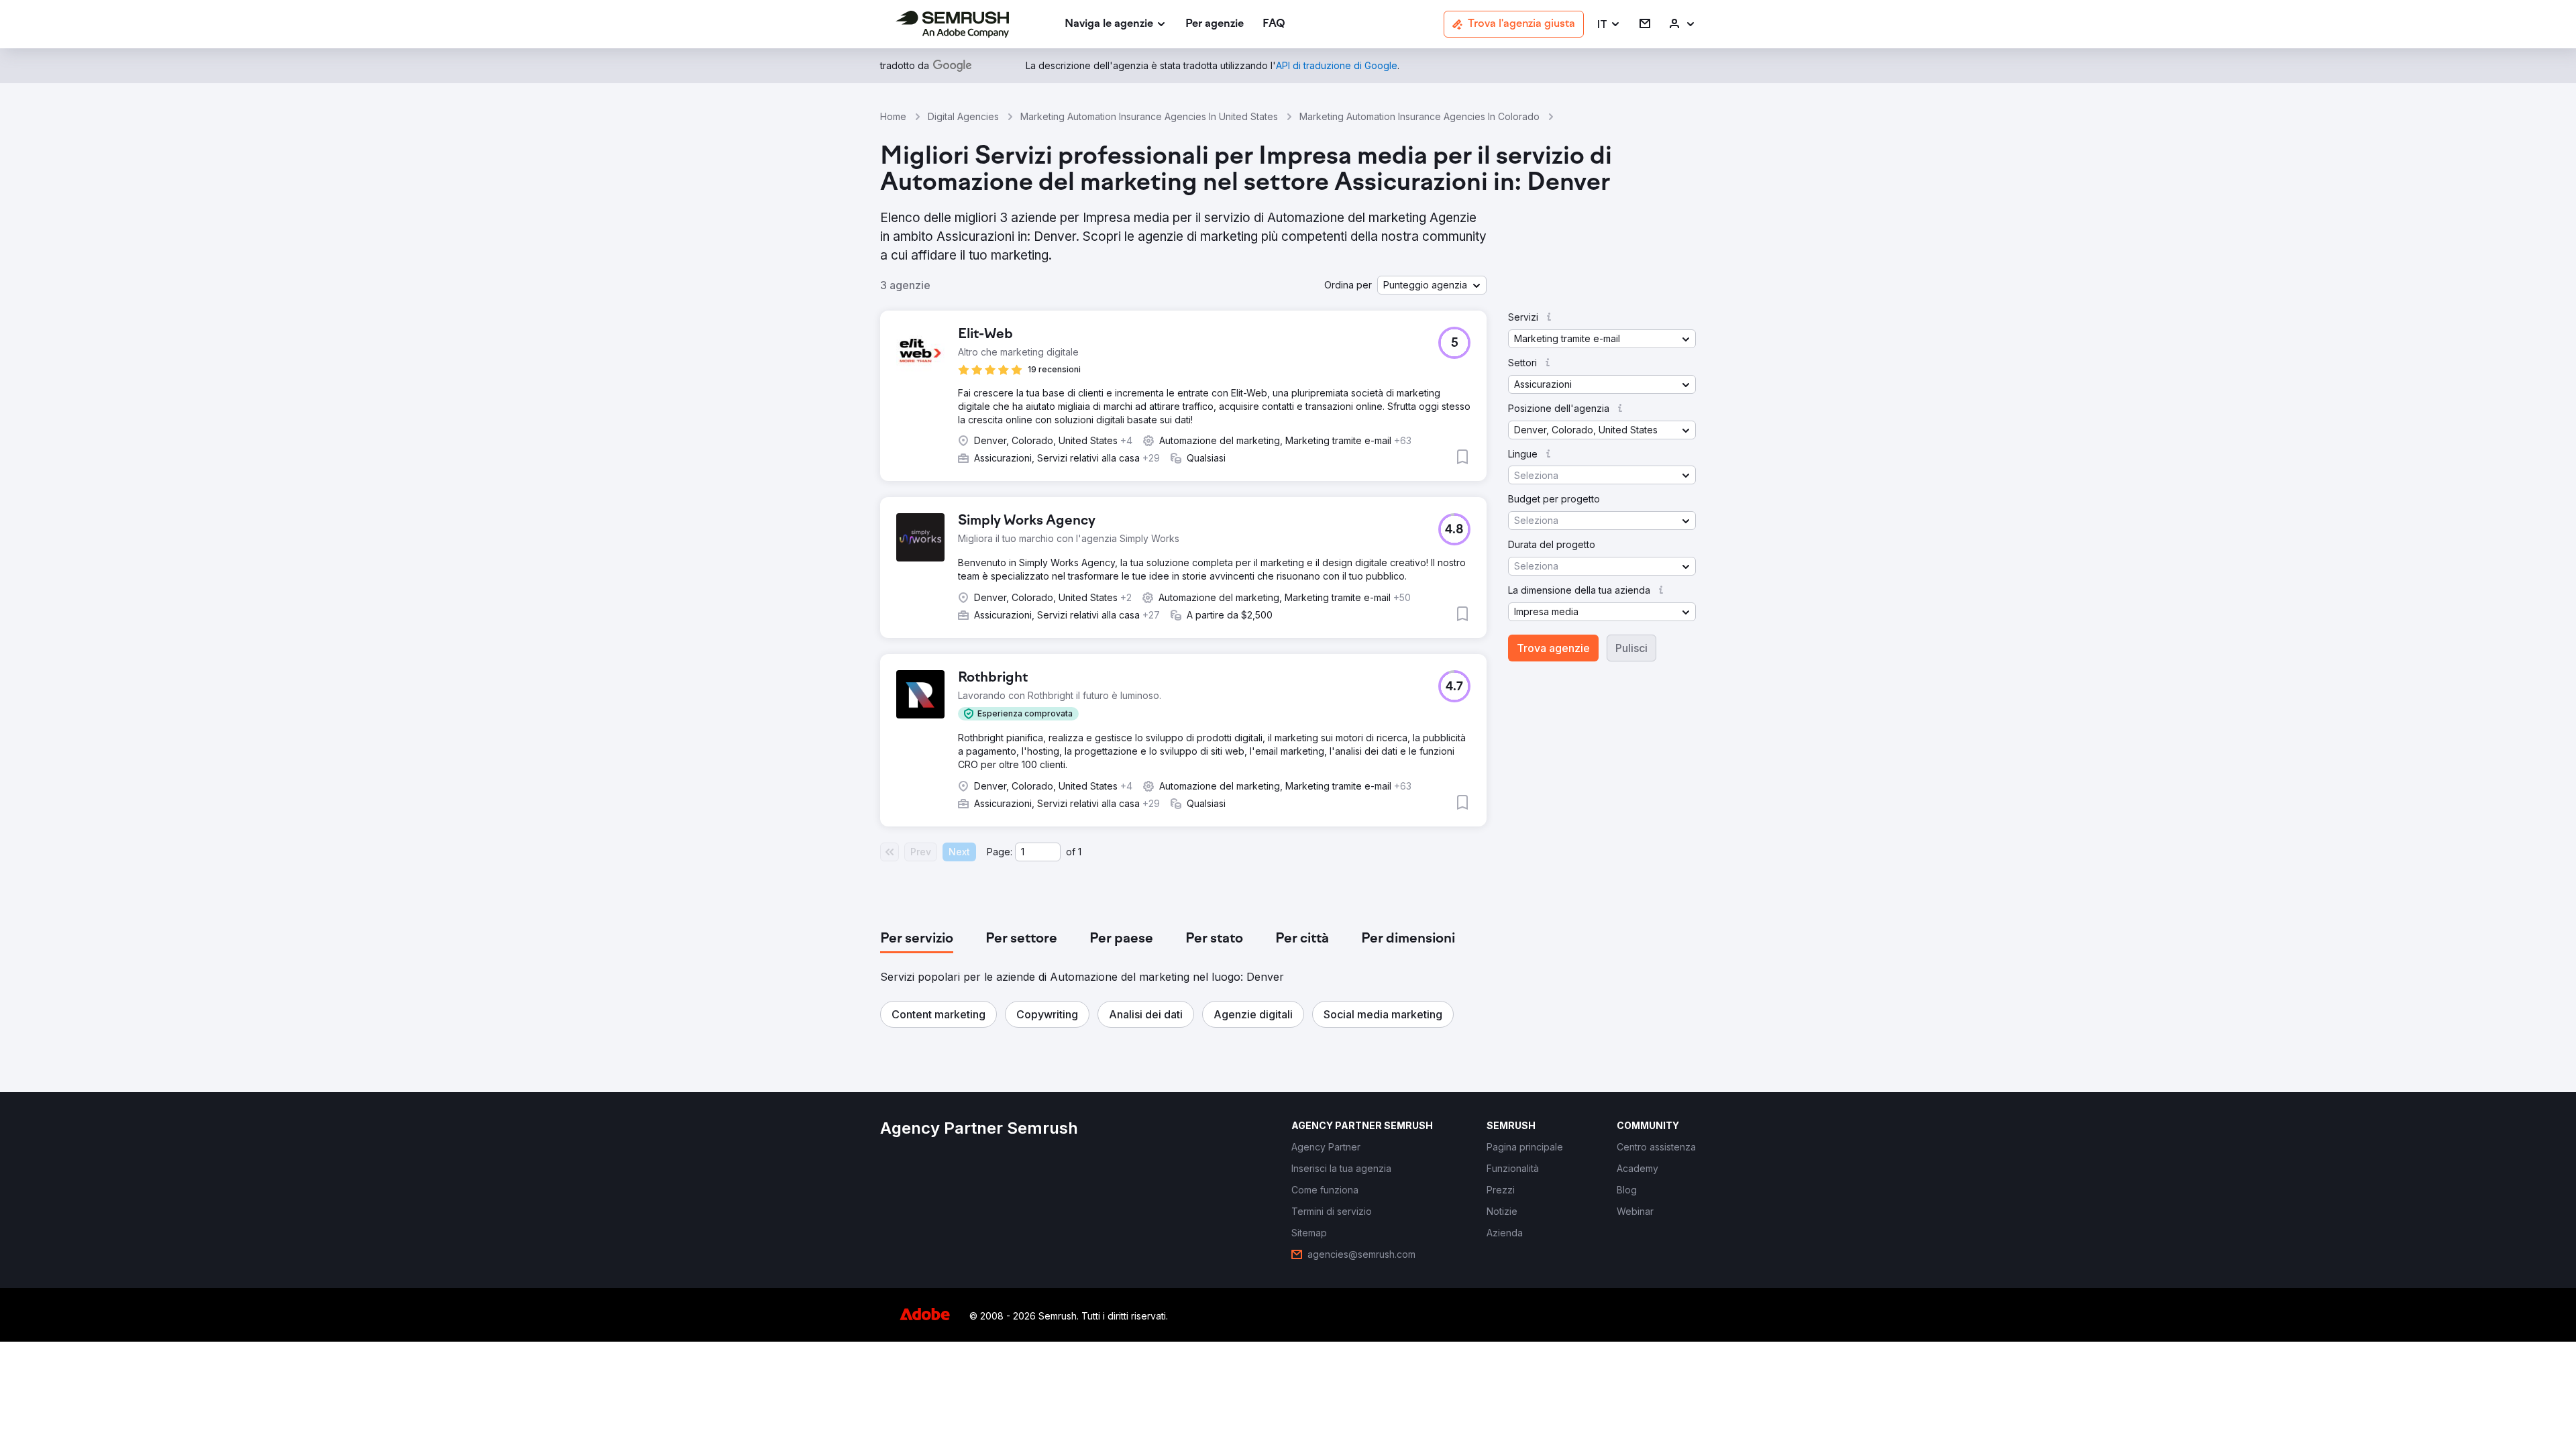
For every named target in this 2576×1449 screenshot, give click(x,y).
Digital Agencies (963, 116)
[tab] (917, 939)
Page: (1000, 852)
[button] (1609, 24)
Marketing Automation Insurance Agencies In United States (1149, 116)
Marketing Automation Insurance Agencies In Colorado (1419, 116)
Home (893, 116)
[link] (1215, 24)
